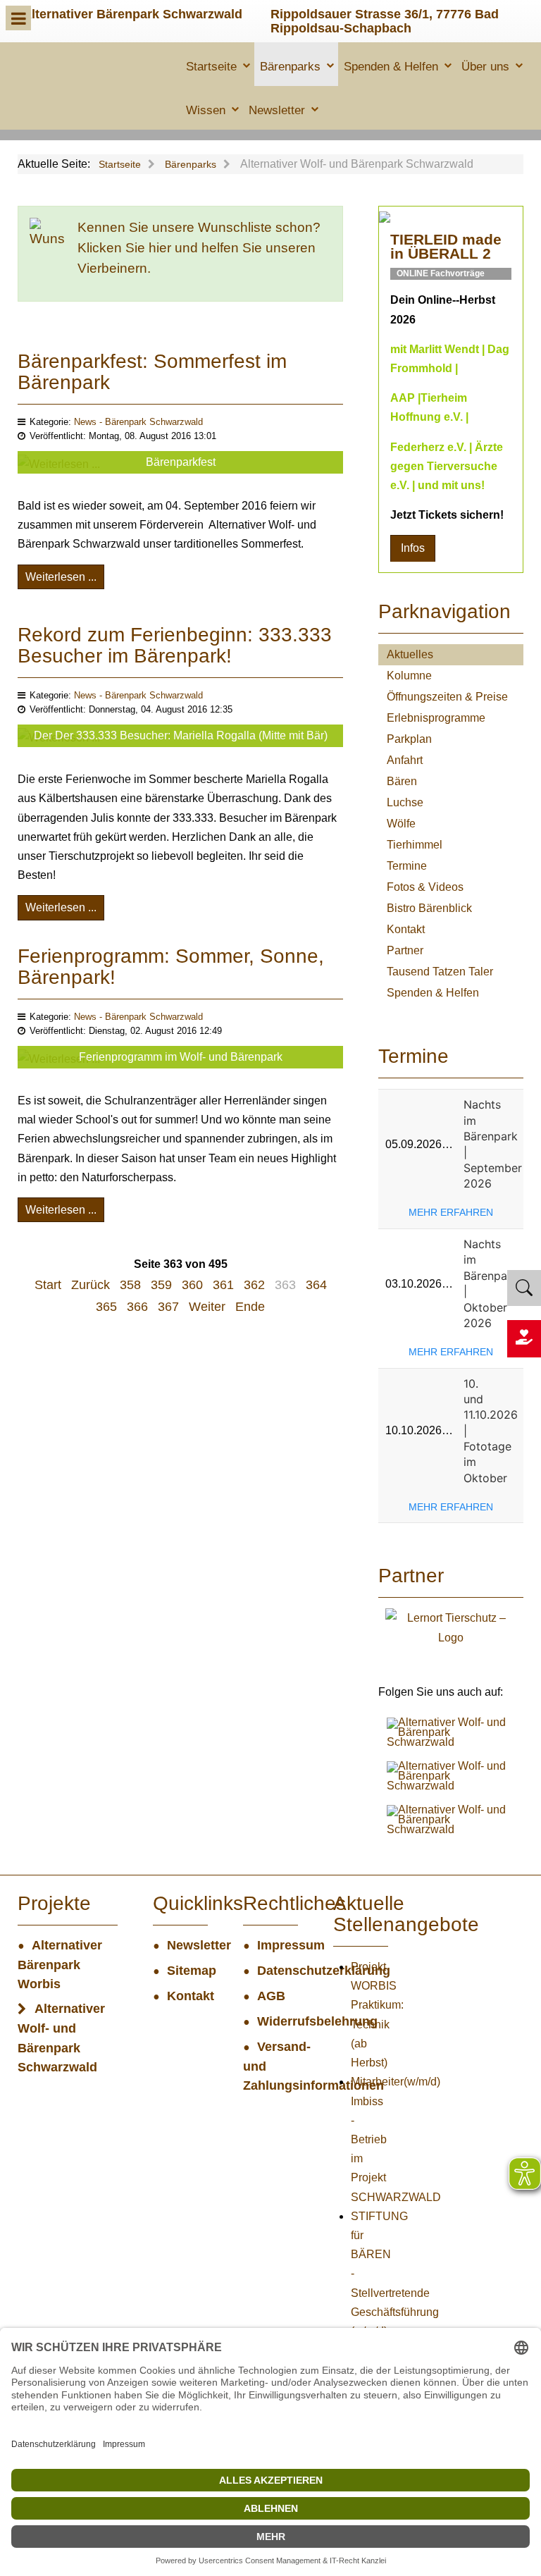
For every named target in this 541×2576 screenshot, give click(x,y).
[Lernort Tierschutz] (451, 1627)
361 (223, 1285)
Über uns (485, 67)
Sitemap (187, 1971)
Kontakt (406, 929)
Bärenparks (290, 67)
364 (316, 1285)
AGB (271, 1996)
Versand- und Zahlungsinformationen (270, 2066)
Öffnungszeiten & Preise (447, 697)
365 (106, 1307)
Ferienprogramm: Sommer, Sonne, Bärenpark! (171, 967)
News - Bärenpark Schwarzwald (138, 422)
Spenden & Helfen (391, 67)
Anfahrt (405, 760)
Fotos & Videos (425, 887)
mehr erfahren (451, 1212)
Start (48, 1285)
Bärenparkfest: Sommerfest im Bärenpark (152, 372)
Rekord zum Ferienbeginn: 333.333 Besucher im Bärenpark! (175, 645)
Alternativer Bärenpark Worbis (60, 1965)
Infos (413, 548)
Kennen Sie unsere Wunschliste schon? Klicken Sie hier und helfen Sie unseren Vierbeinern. (199, 248)
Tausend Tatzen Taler (440, 972)
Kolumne (409, 676)
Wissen (206, 110)
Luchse (405, 802)
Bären (402, 781)
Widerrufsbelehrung (278, 2021)
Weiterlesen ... (61, 577)
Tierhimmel (415, 845)
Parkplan (409, 739)
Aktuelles (410, 654)
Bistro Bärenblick (429, 908)
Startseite (211, 67)
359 (161, 1285)
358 (130, 1285)
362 (254, 1285)
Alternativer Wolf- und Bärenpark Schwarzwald (61, 2038)
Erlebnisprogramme (436, 718)
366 (137, 1307)
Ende (250, 1307)
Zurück (91, 1285)
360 (192, 1285)
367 (168, 1307)
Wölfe (401, 824)
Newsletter (277, 110)
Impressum (278, 1945)
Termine (407, 866)
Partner (405, 950)
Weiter (207, 1307)
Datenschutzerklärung (278, 1971)
